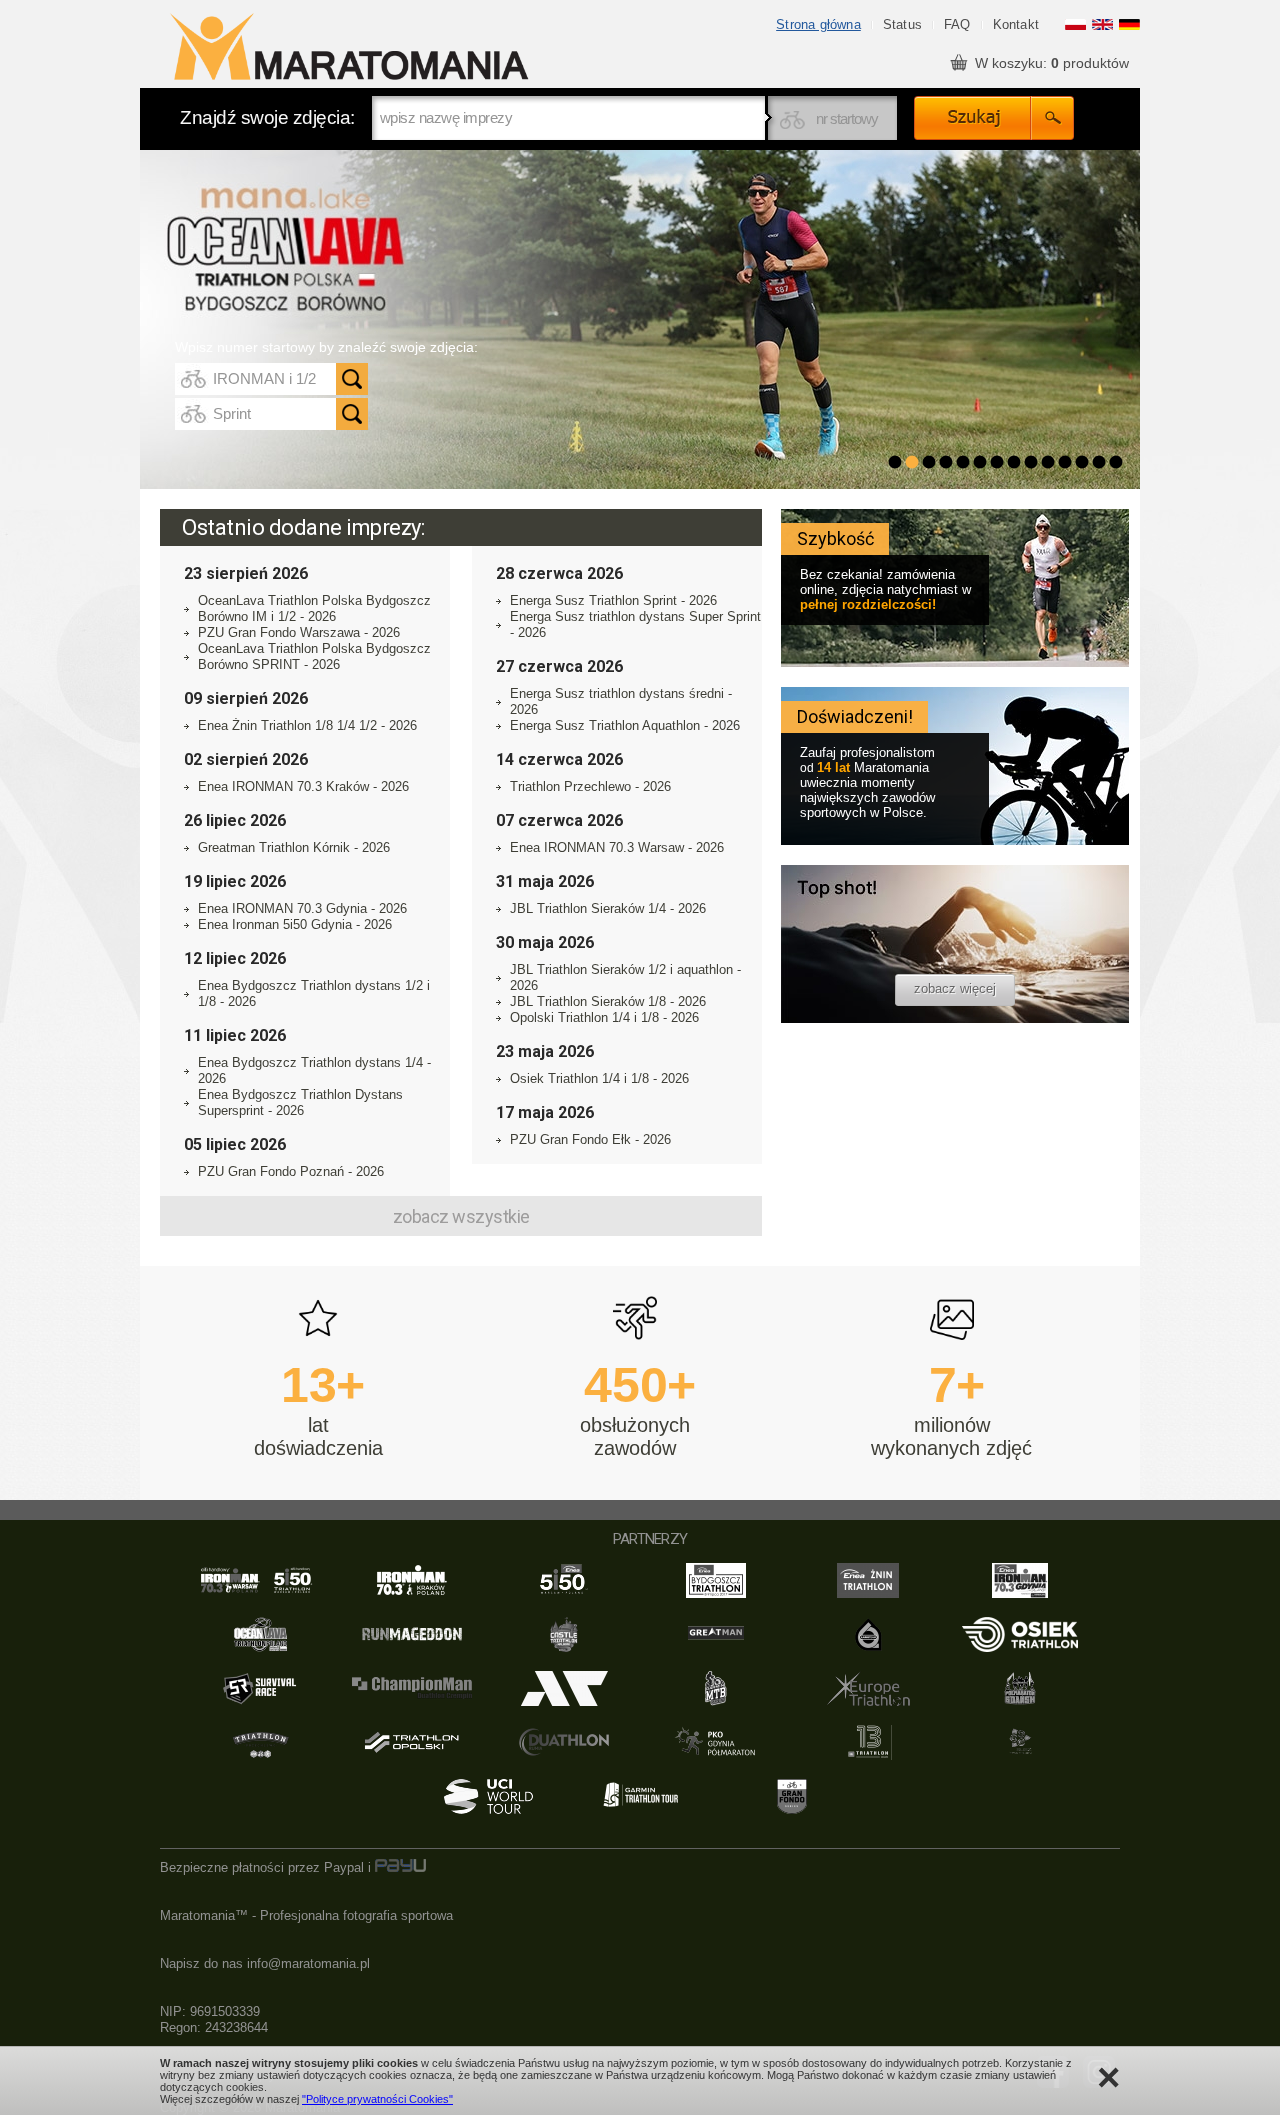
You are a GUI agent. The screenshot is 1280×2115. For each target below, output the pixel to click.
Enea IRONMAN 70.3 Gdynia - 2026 (302, 908)
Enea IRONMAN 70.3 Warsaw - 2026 (617, 847)
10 (1048, 462)
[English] (1102, 25)
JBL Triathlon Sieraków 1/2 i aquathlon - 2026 (625, 977)
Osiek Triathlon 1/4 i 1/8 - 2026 (599, 1078)
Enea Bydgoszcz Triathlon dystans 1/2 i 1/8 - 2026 (314, 993)
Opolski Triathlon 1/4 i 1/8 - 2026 (604, 1017)
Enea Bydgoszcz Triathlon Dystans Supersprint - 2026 (300, 1102)
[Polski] (1075, 25)
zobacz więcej (955, 988)
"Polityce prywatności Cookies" (377, 2099)
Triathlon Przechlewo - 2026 (590, 786)
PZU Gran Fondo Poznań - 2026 (291, 1171)
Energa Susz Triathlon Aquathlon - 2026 (625, 725)
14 (1116, 462)
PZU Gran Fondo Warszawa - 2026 (299, 632)
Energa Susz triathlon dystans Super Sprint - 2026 (635, 624)
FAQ (957, 24)
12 (1082, 462)
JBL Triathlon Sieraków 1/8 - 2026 (608, 1001)
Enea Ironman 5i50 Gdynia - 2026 (295, 924)
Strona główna (818, 24)
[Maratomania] (349, 48)
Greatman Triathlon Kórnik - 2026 (294, 847)
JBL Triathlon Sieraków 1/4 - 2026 (608, 908)
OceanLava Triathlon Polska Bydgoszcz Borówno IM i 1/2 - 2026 (314, 608)
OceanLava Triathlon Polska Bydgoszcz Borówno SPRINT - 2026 (314, 656)
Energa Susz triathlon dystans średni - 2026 (621, 701)
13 (1099, 462)
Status (902, 24)
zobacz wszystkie (461, 1216)
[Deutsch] (1129, 25)
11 (1065, 462)
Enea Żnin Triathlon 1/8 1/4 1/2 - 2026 (307, 725)
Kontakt (1016, 24)
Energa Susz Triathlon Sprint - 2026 (613, 600)
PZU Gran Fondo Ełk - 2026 (590, 1139)
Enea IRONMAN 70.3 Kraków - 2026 (303, 786)
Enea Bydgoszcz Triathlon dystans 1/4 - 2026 (314, 1070)
